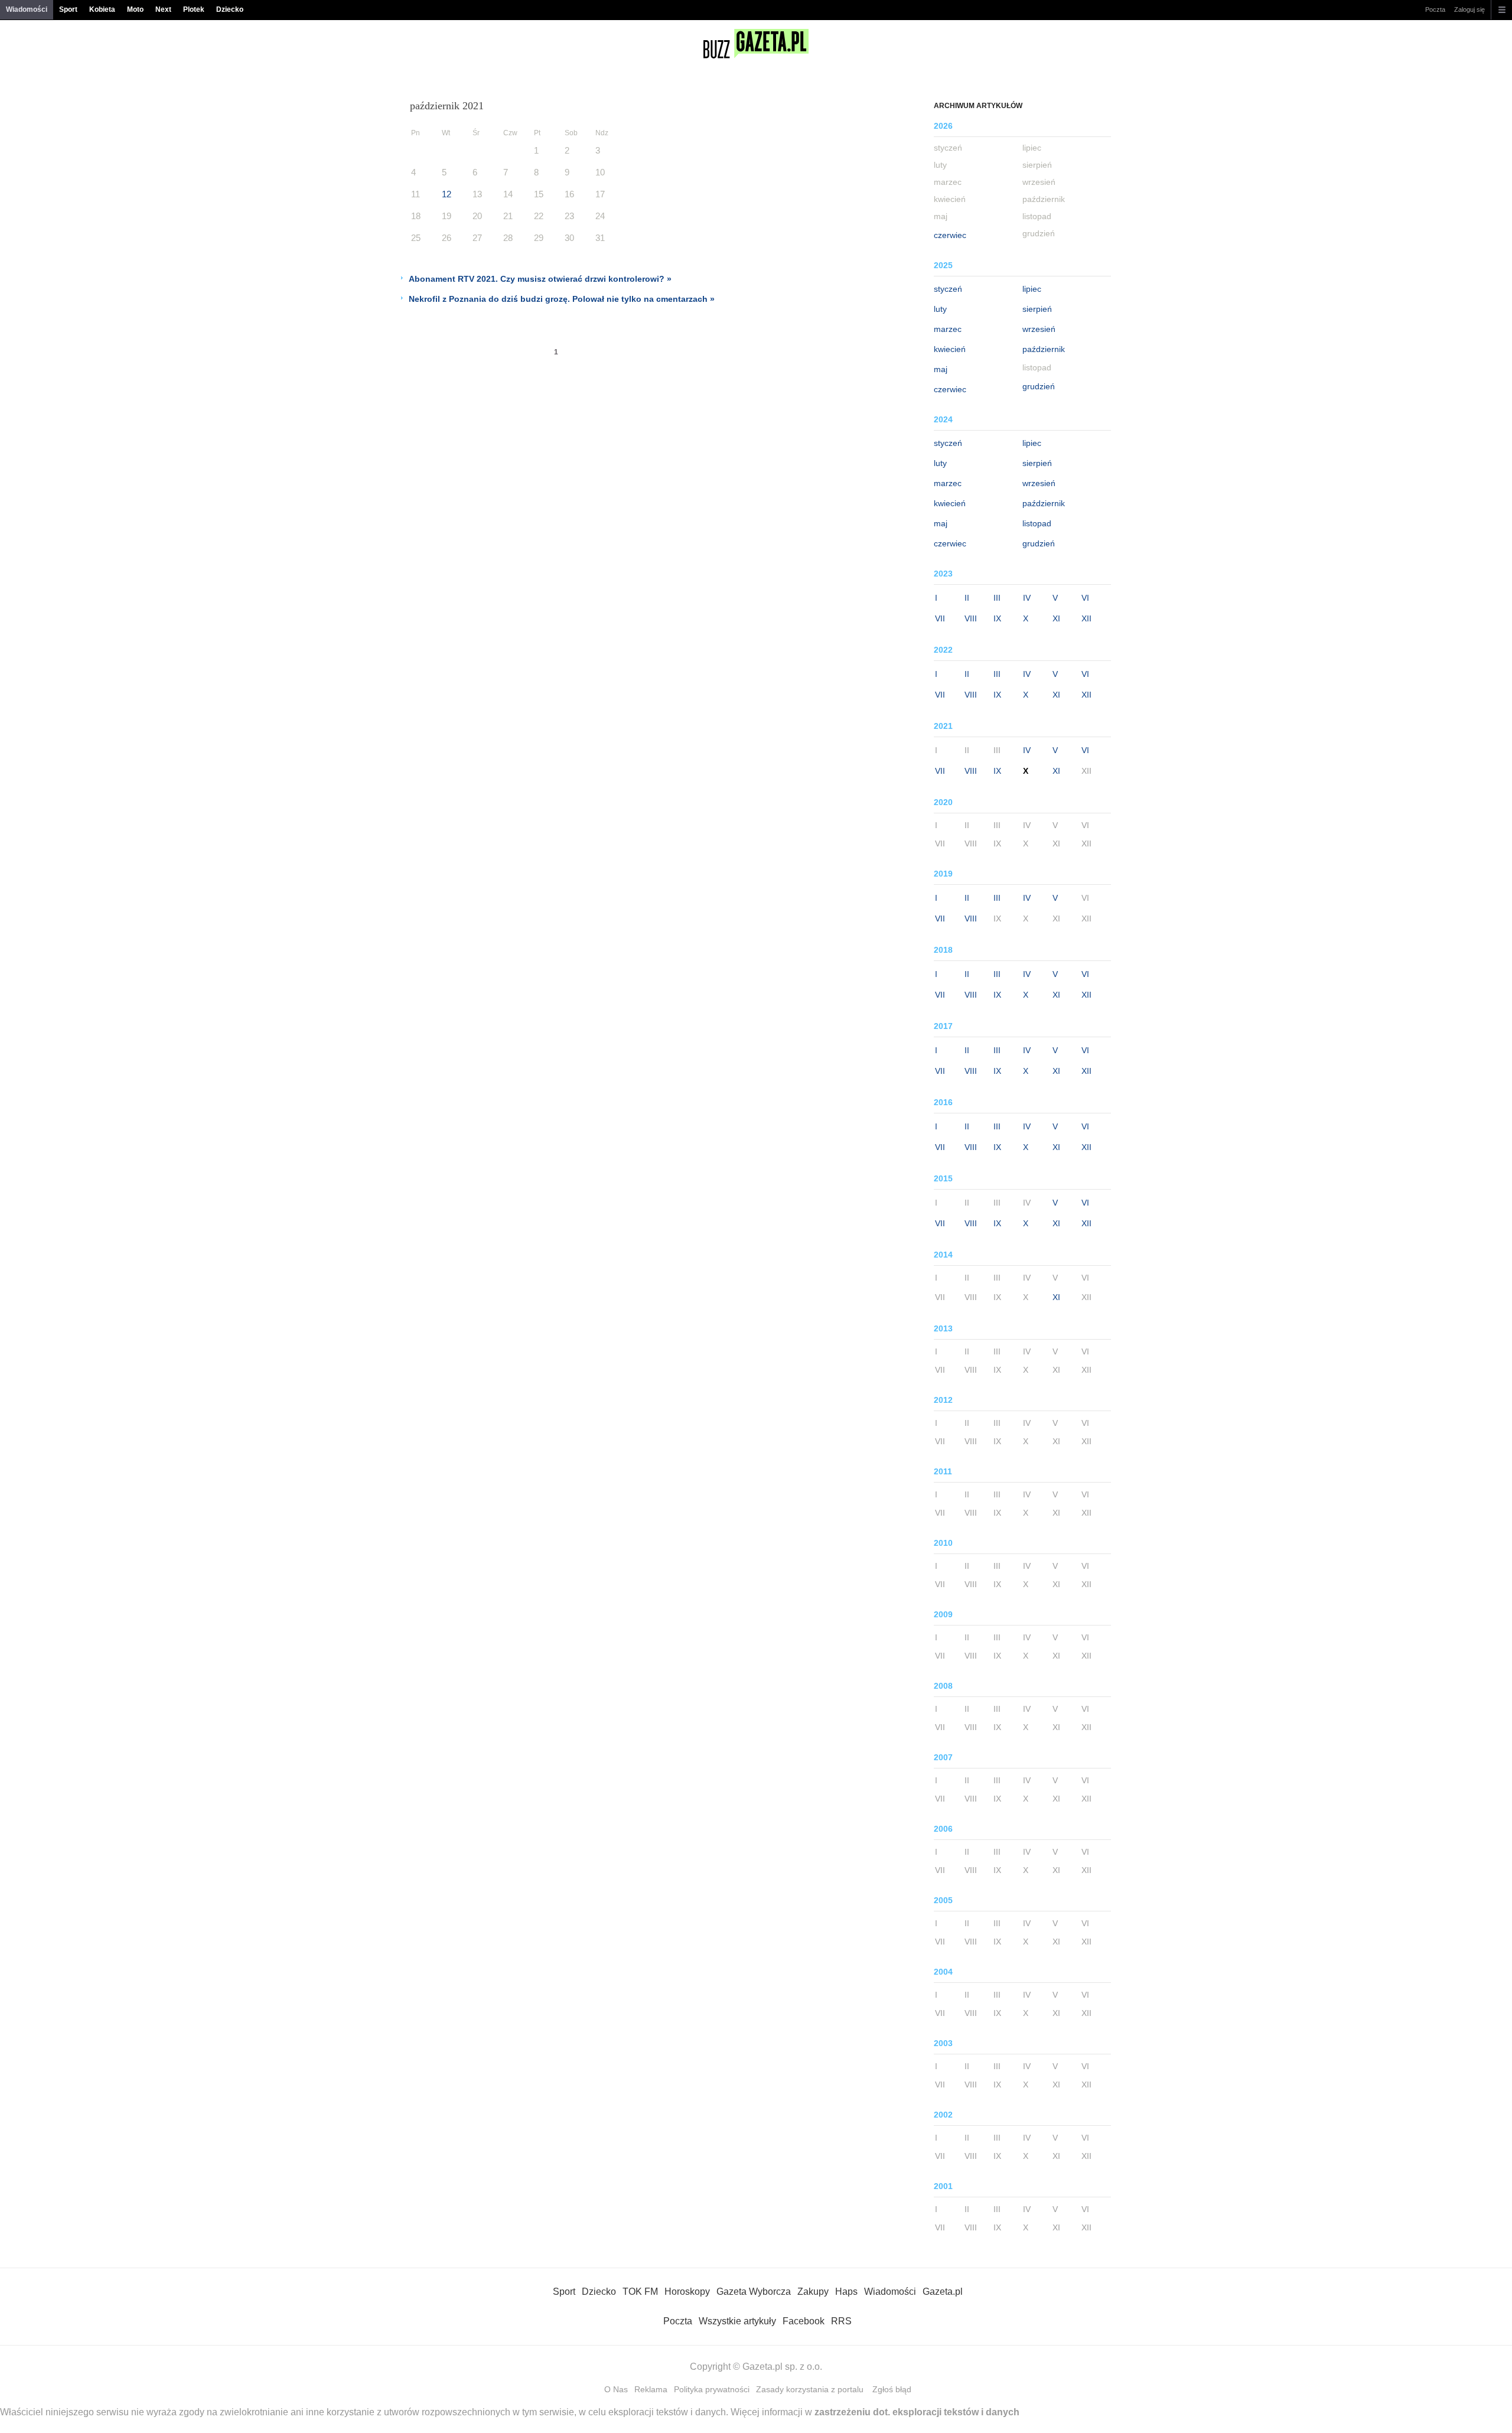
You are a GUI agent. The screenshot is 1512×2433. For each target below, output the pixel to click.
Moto (135, 9)
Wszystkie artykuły (737, 2321)
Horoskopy (687, 2292)
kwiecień (950, 349)
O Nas (616, 2389)
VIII (971, 618)
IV (1027, 598)
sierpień (1037, 309)
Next (163, 9)
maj (941, 369)
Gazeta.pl (943, 2292)
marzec (948, 329)
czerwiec (950, 235)
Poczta (1435, 9)
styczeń (948, 289)
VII (940, 618)
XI (1056, 618)
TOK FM (640, 2292)
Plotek (194, 9)
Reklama (651, 2389)
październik (1044, 349)
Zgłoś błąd (892, 2389)
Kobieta (102, 9)
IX (997, 618)
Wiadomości (27, 9)
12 (447, 194)
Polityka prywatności (712, 2389)
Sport (68, 9)
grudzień (1039, 386)
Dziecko (230, 9)
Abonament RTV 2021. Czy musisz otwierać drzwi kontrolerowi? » (540, 279)
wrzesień (1039, 329)
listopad (1037, 523)
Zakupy (813, 2292)
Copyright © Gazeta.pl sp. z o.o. (756, 2367)
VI (1085, 598)
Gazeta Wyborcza (754, 2292)
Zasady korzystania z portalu (810, 2389)
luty (940, 309)
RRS (841, 2321)
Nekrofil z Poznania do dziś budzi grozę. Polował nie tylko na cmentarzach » (562, 299)
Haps (846, 2292)
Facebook (804, 2321)
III (997, 598)
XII (1086, 618)
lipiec (1032, 289)
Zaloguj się (1469, 9)
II (967, 598)
